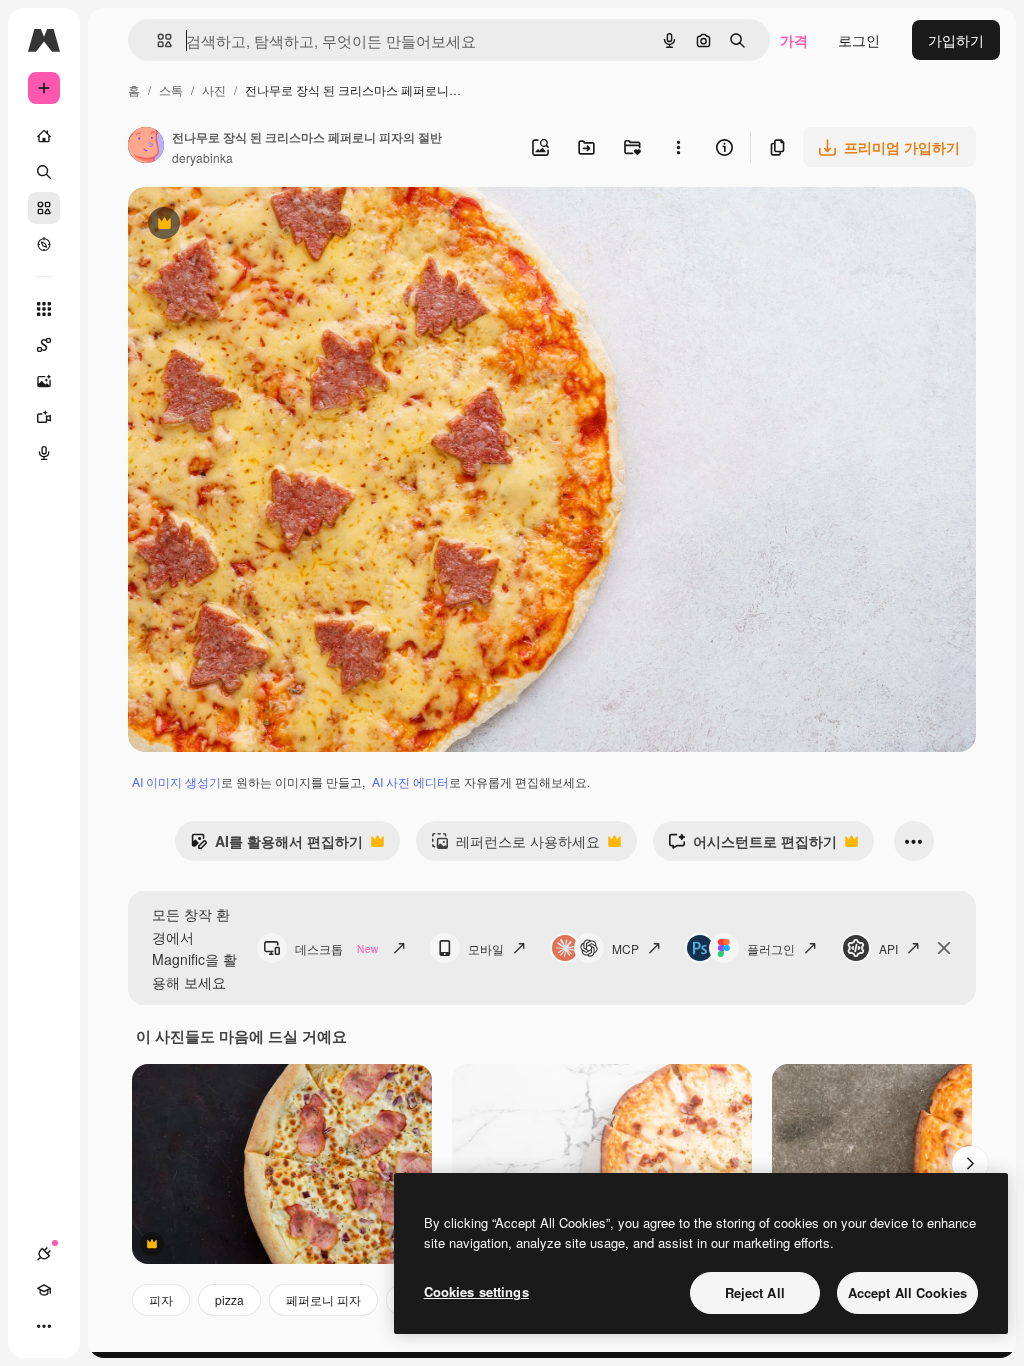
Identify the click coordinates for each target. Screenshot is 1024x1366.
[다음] (970, 1164)
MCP (625, 948)
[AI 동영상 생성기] (44, 417)
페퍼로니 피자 (323, 1299)
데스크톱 (336, 948)
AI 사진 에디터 (410, 781)
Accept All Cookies (907, 1292)
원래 (243, 225)
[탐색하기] (44, 244)
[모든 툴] (44, 309)
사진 (214, 89)
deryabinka (202, 157)
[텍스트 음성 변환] (44, 453)
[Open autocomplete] (156, 40)
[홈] (44, 136)
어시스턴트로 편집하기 (752, 846)
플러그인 (771, 948)
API (888, 948)
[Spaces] (44, 345)
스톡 (171, 89)
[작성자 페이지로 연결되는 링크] (146, 147)
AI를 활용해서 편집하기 (276, 846)
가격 (794, 40)
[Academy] (44, 1290)
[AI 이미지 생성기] (44, 381)
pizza (229, 1299)
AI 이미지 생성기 (176, 781)
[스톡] (44, 208)
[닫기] (944, 948)
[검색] (44, 172)
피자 (161, 1299)
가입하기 (956, 40)
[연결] (44, 1254)
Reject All (755, 1292)
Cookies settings (476, 1291)
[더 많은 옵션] (678, 147)
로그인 (859, 40)
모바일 (486, 948)
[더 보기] (44, 1326)
